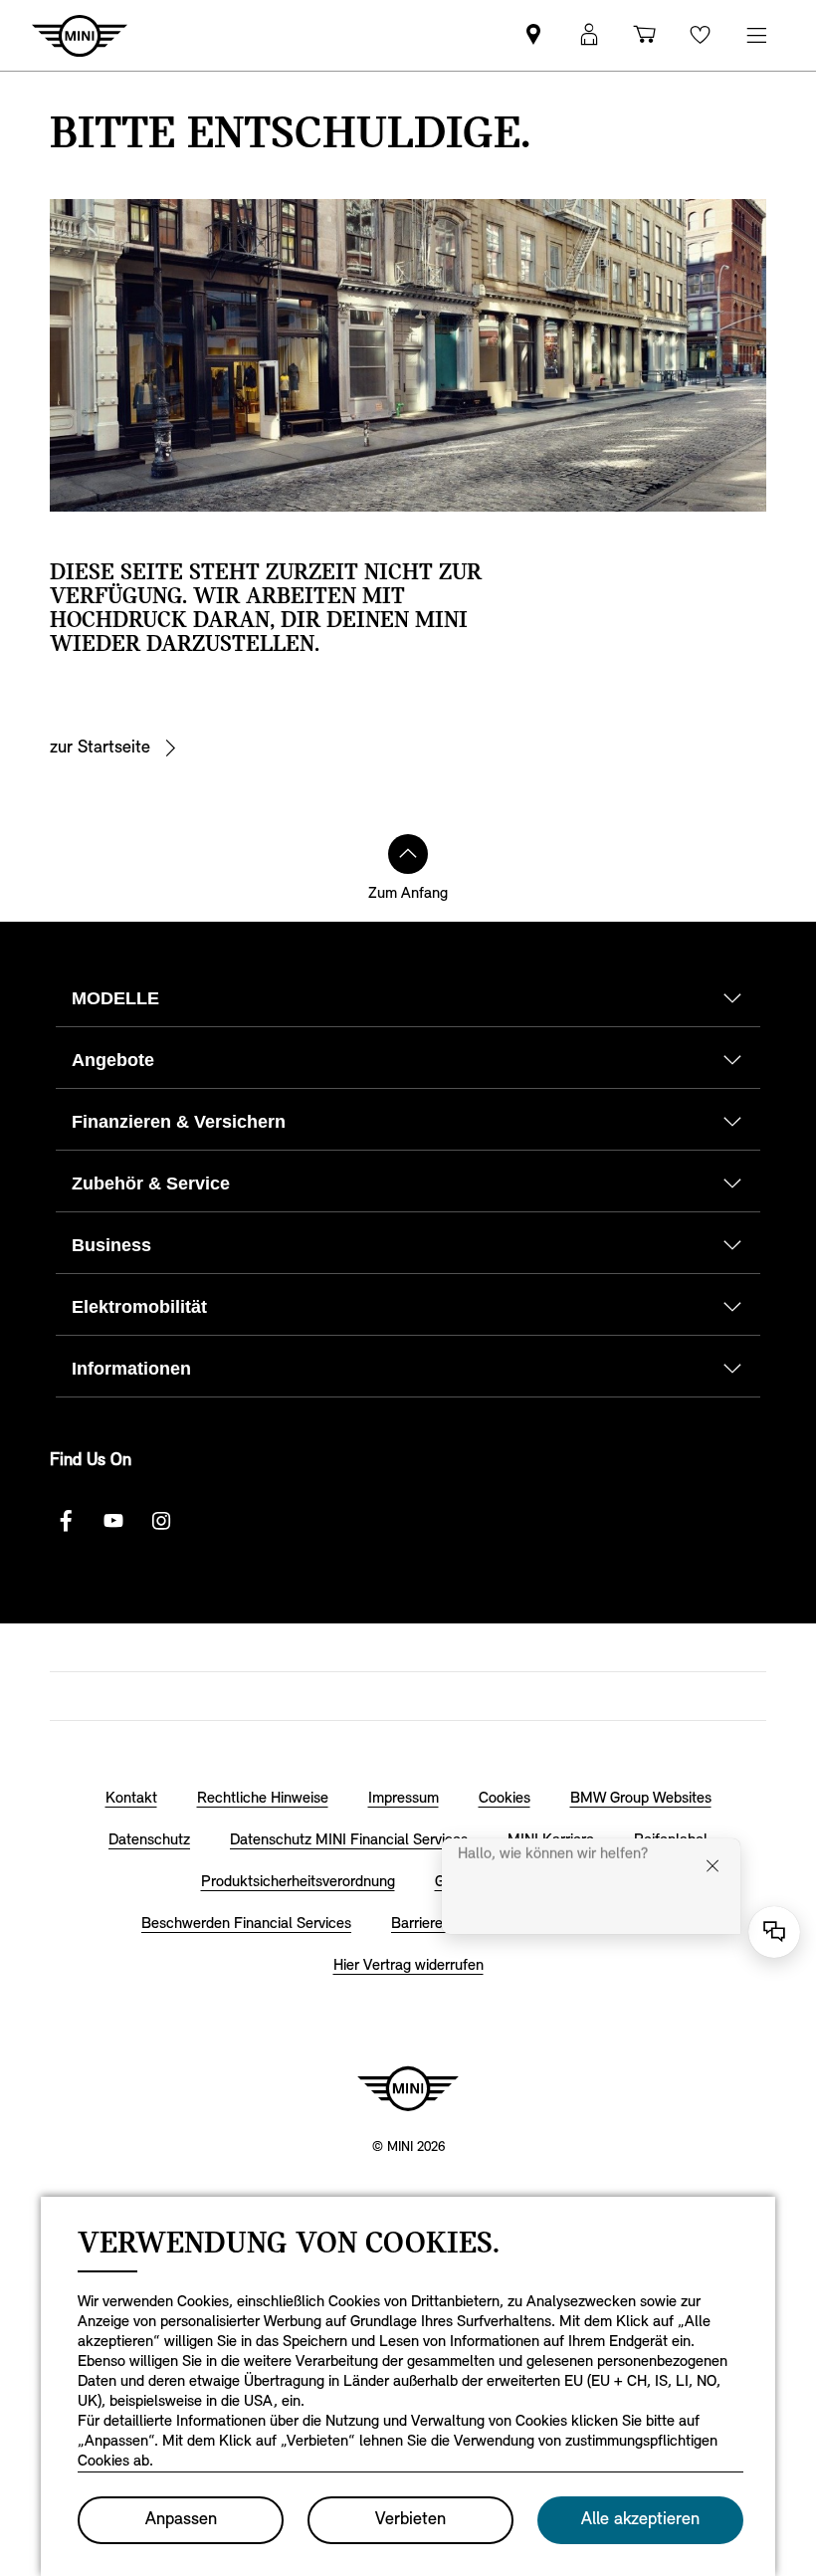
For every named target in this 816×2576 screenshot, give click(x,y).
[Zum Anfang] (408, 854)
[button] (589, 35)
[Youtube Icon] (113, 1521)
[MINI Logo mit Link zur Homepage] (408, 2088)
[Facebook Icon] (66, 1521)
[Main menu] (756, 35)
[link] (533, 35)
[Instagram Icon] (161, 1521)
